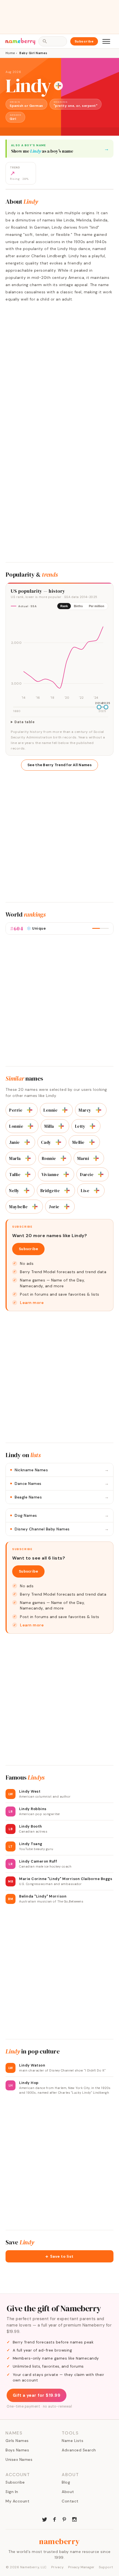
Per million (97, 606)
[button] (59, 2256)
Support (106, 2567)
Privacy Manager (81, 2567)
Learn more (32, 1303)
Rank (64, 606)
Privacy (58, 2567)
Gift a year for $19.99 (37, 2395)
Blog (66, 2482)
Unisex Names (19, 2459)
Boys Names (17, 2450)
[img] (59, 658)
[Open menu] (106, 41)
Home (10, 53)
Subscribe (84, 41)
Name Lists (73, 2441)
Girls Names (17, 2441)
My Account (17, 2501)
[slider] (99, 707)
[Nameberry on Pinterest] (64, 2519)
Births (78, 606)
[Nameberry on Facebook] (55, 2519)
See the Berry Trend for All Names (59, 765)
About (68, 2492)
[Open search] (53, 41)
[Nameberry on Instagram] (74, 2519)
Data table (24, 722)
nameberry (59, 2541)
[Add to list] (58, 86)
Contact (70, 2501)
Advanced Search (79, 2450)
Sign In (12, 2492)
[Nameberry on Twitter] (45, 2519)
